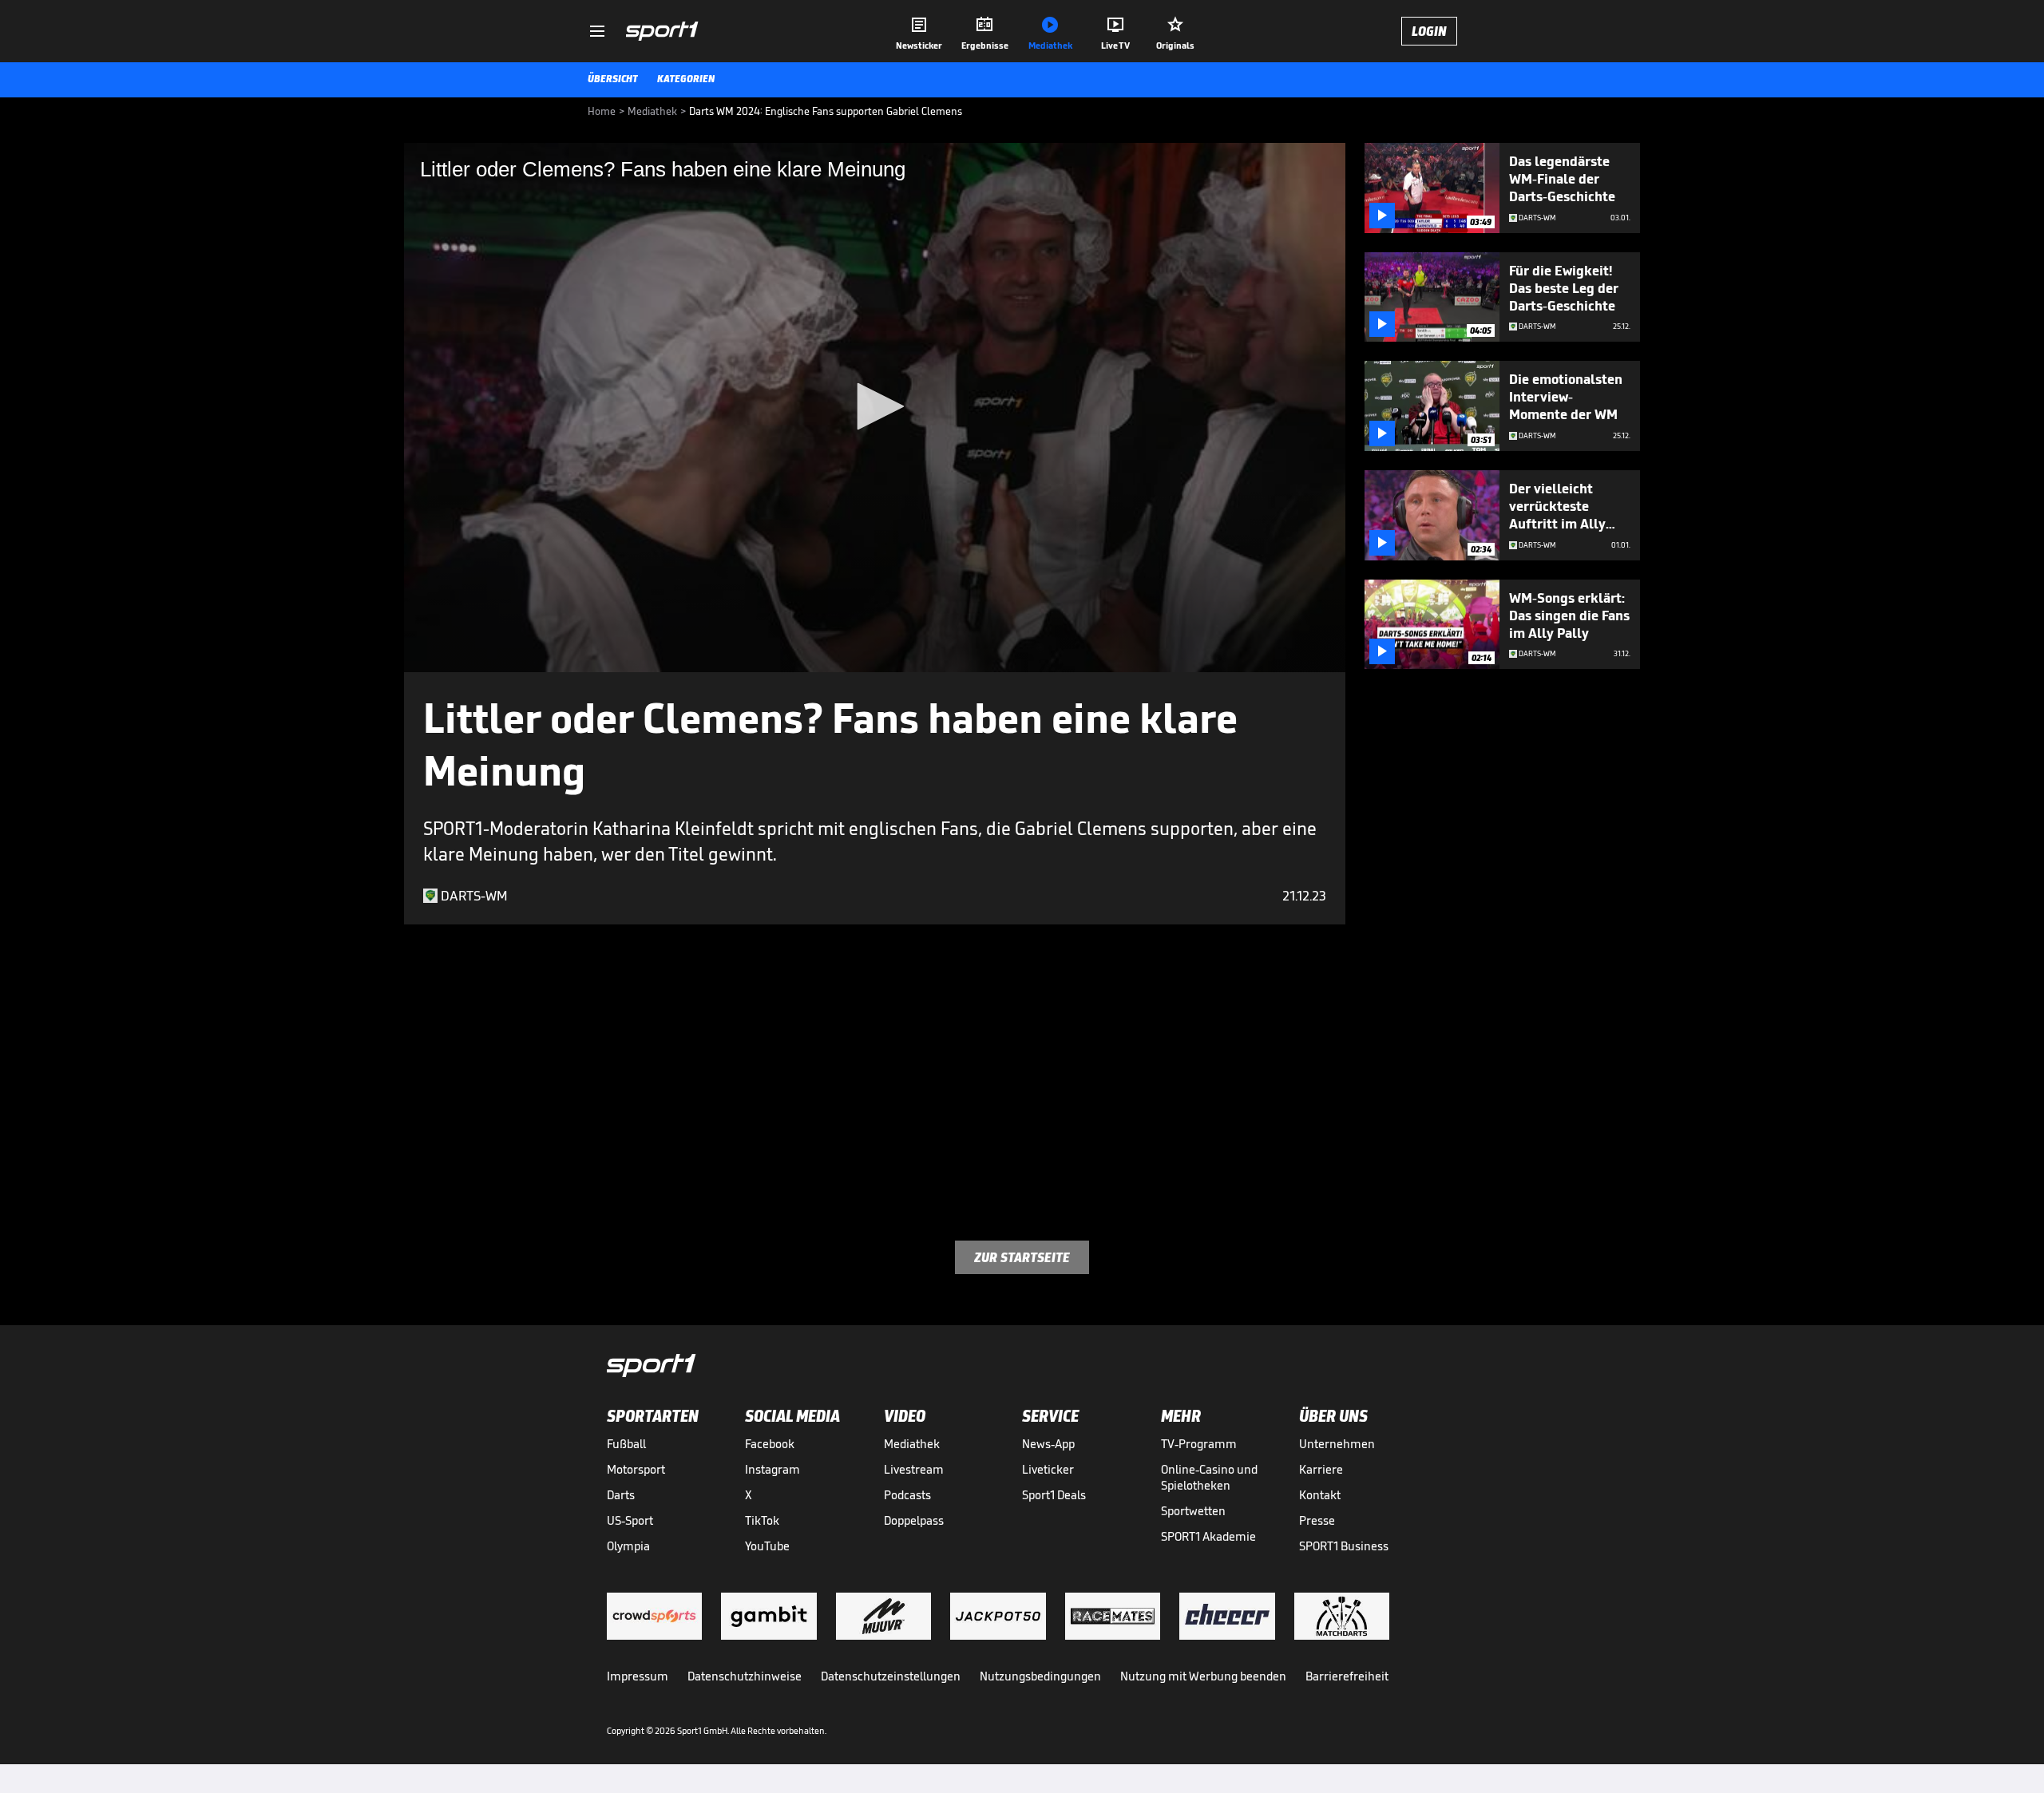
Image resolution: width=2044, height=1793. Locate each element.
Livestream (914, 1469)
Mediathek (912, 1444)
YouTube (767, 1546)
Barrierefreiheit (1347, 1676)
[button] (875, 406)
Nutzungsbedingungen (1040, 1676)
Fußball (626, 1444)
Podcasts (907, 1495)
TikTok (762, 1520)
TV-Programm (1199, 1444)
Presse (1317, 1520)
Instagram (772, 1469)
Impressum (638, 1676)
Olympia (628, 1546)
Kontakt (1320, 1495)
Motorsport (636, 1469)
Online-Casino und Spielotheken (1209, 1477)
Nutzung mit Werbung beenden (1203, 1676)
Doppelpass (914, 1520)
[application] (875, 408)
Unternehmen (1337, 1444)
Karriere (1321, 1469)
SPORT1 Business (1344, 1546)
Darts (621, 1495)
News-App (1048, 1444)
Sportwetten (1193, 1511)
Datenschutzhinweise (745, 1676)
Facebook (770, 1444)
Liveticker (1048, 1469)
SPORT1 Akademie (1208, 1536)
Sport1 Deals (1054, 1495)
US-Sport (630, 1520)
